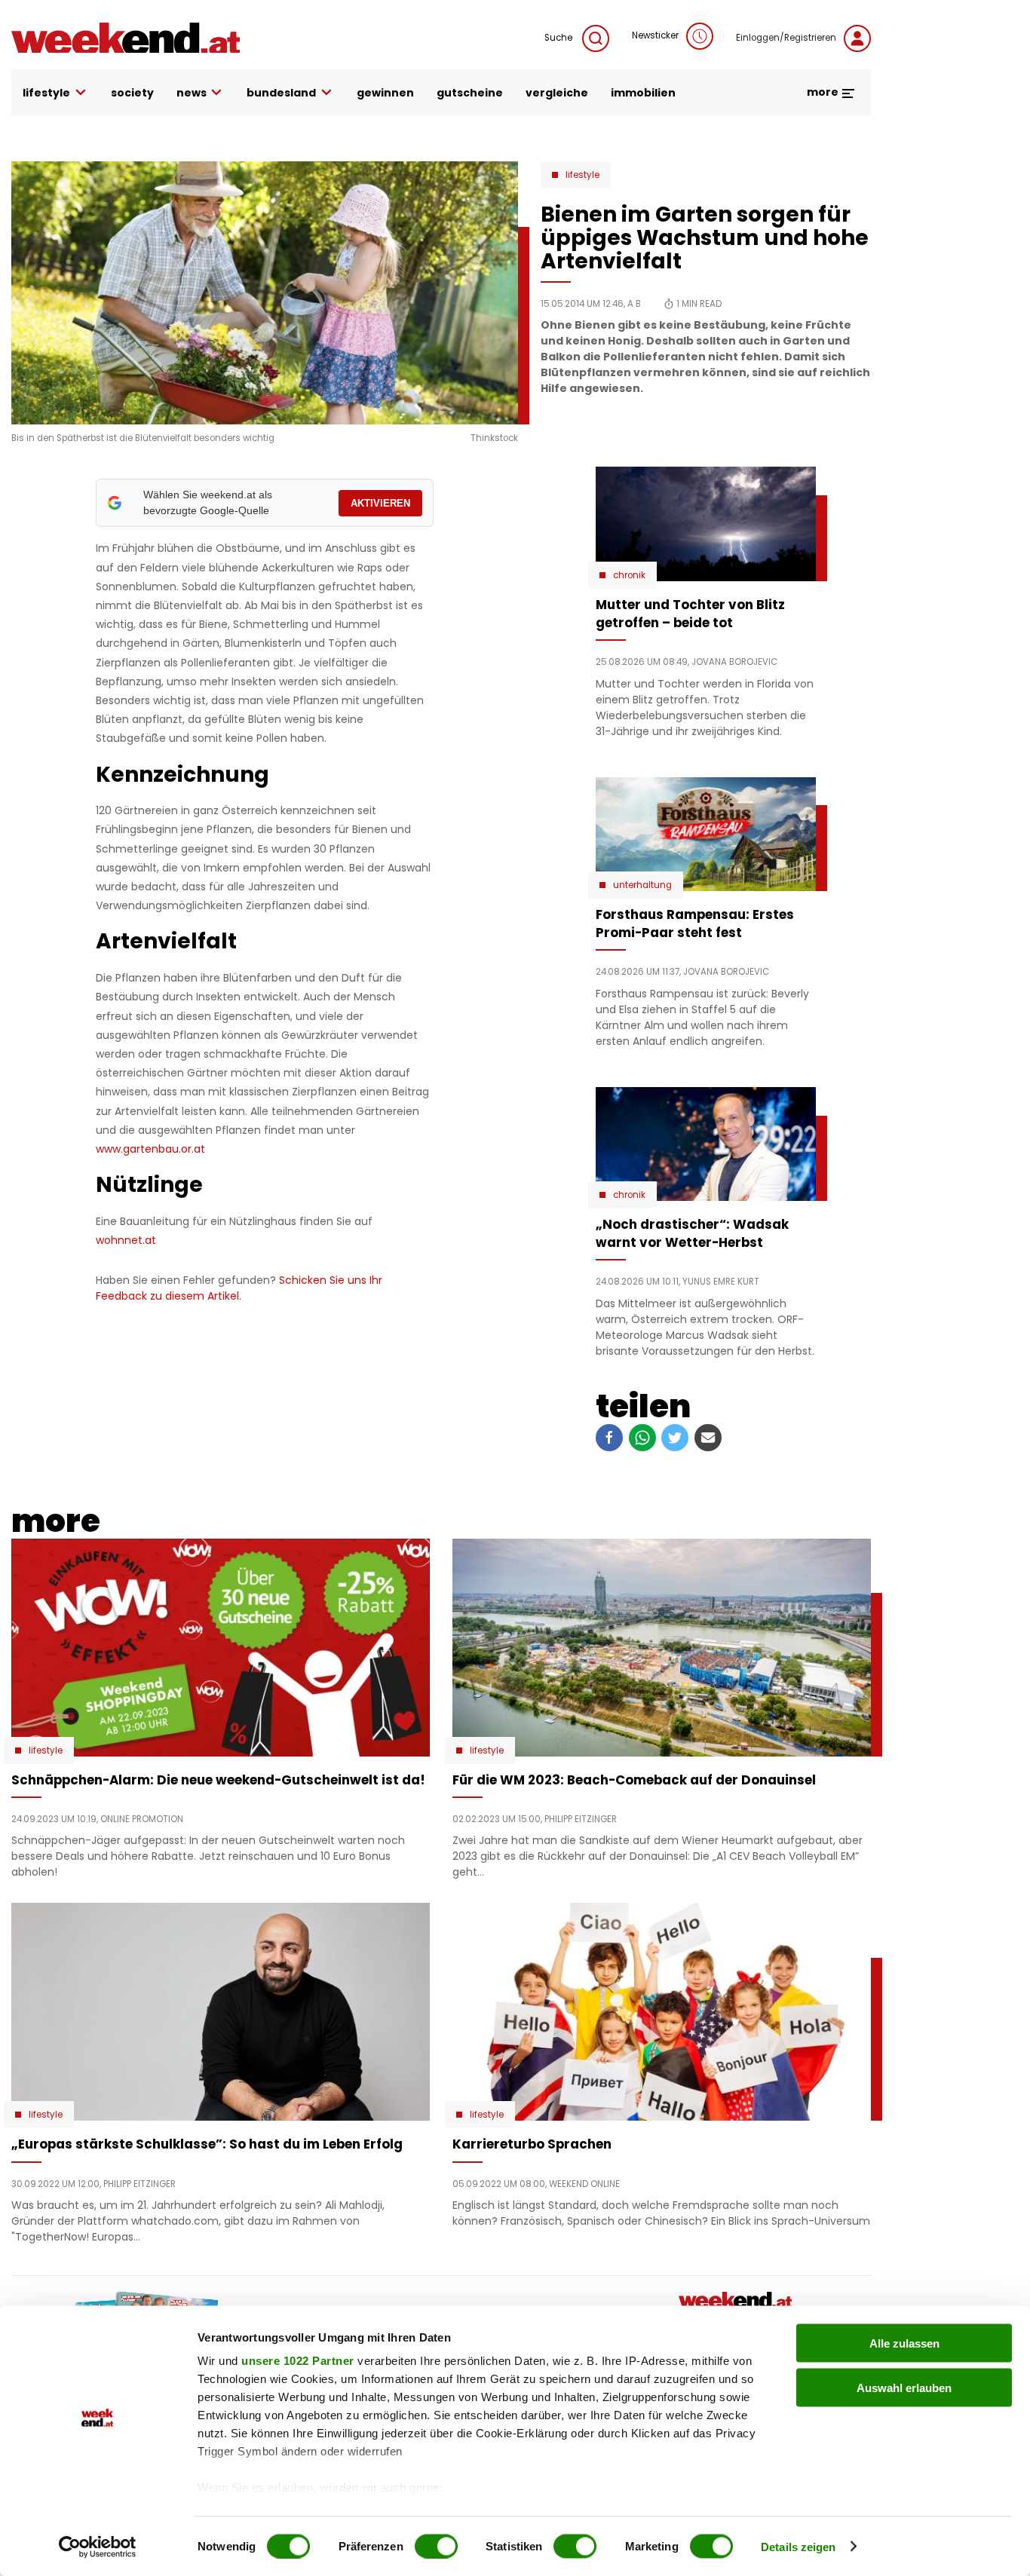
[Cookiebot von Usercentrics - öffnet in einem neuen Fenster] (98, 2547)
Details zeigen (798, 2546)
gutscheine (470, 93)
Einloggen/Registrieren (786, 38)
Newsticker (655, 35)
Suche (559, 38)
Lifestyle (582, 175)
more (824, 92)
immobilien (643, 93)
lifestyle (46, 93)
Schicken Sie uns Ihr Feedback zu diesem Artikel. (239, 1288)
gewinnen (385, 93)
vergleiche (557, 93)
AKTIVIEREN (380, 503)
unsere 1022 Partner (298, 2361)
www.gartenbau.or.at (150, 1149)
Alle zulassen (904, 2343)
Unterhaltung (642, 885)
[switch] (436, 2546)
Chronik (629, 575)
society (132, 93)
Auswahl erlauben (904, 2387)
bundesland (281, 93)
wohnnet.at (126, 1240)
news (192, 93)
